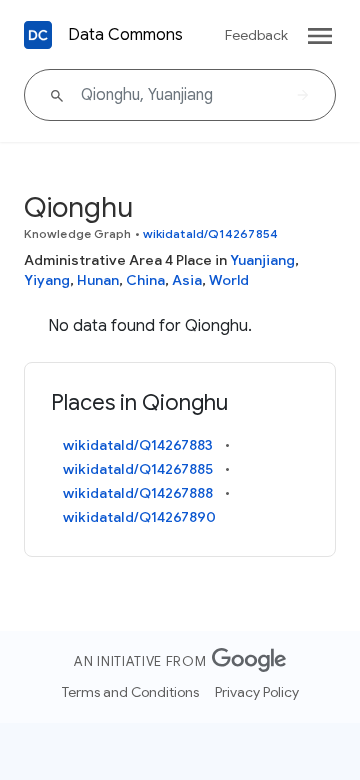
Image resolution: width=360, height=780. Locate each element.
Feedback (256, 35)
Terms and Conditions (130, 692)
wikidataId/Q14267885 (138, 469)
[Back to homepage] (38, 35)
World (229, 280)
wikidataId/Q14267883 (138, 445)
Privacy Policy (257, 692)
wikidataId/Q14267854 (210, 233)
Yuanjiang (262, 260)
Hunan (98, 280)
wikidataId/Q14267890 (139, 517)
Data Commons (125, 35)
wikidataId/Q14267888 (138, 493)
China (145, 280)
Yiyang (47, 280)
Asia (187, 280)
